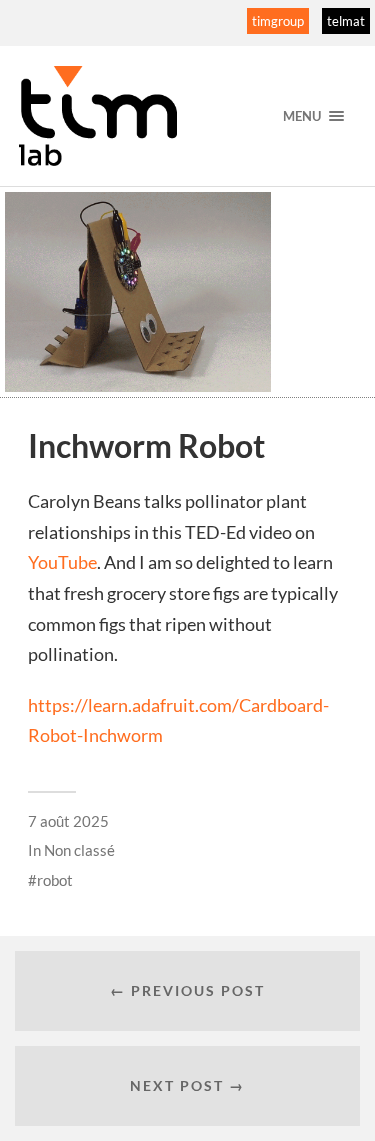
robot (55, 880)
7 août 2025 (68, 821)
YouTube (62, 562)
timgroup (278, 21)
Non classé (79, 850)
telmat (346, 21)
